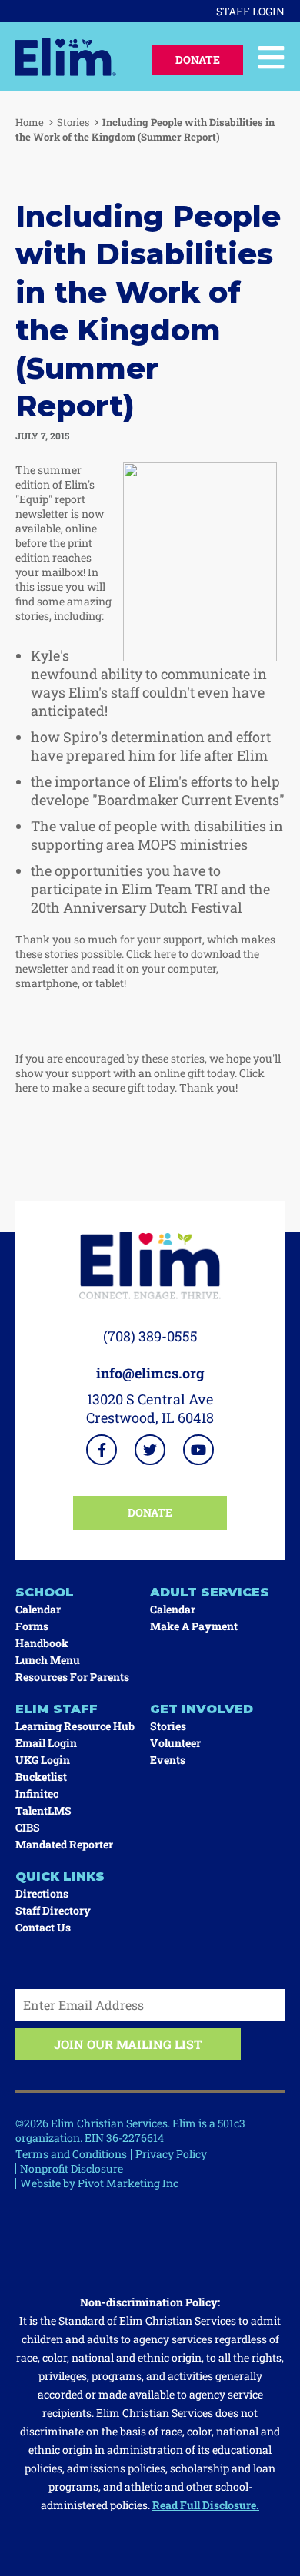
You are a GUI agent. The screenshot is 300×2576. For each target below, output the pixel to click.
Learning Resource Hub (75, 1726)
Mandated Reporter (64, 1844)
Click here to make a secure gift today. (140, 1080)
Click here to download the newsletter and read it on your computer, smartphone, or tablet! (137, 968)
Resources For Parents (72, 1677)
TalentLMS (43, 1810)
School (45, 1592)
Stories (73, 122)
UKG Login (43, 1760)
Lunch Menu (48, 1660)
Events (168, 1760)
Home (30, 122)
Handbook (42, 1643)
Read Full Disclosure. (206, 2505)
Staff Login (250, 11)
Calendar (38, 1609)
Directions (42, 1893)
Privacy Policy (171, 2154)
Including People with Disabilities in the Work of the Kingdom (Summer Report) (145, 129)
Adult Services (210, 1592)
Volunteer (175, 1743)
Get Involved (202, 1709)
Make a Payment (194, 1626)
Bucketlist (41, 1777)
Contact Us (43, 1927)
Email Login (46, 1743)
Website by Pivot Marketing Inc (99, 2183)
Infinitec (37, 1794)
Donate (198, 60)
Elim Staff (57, 1709)
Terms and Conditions (71, 2154)
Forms (32, 1626)
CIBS (28, 1827)
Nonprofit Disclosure (72, 2168)
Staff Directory (53, 1910)
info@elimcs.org (150, 1373)
